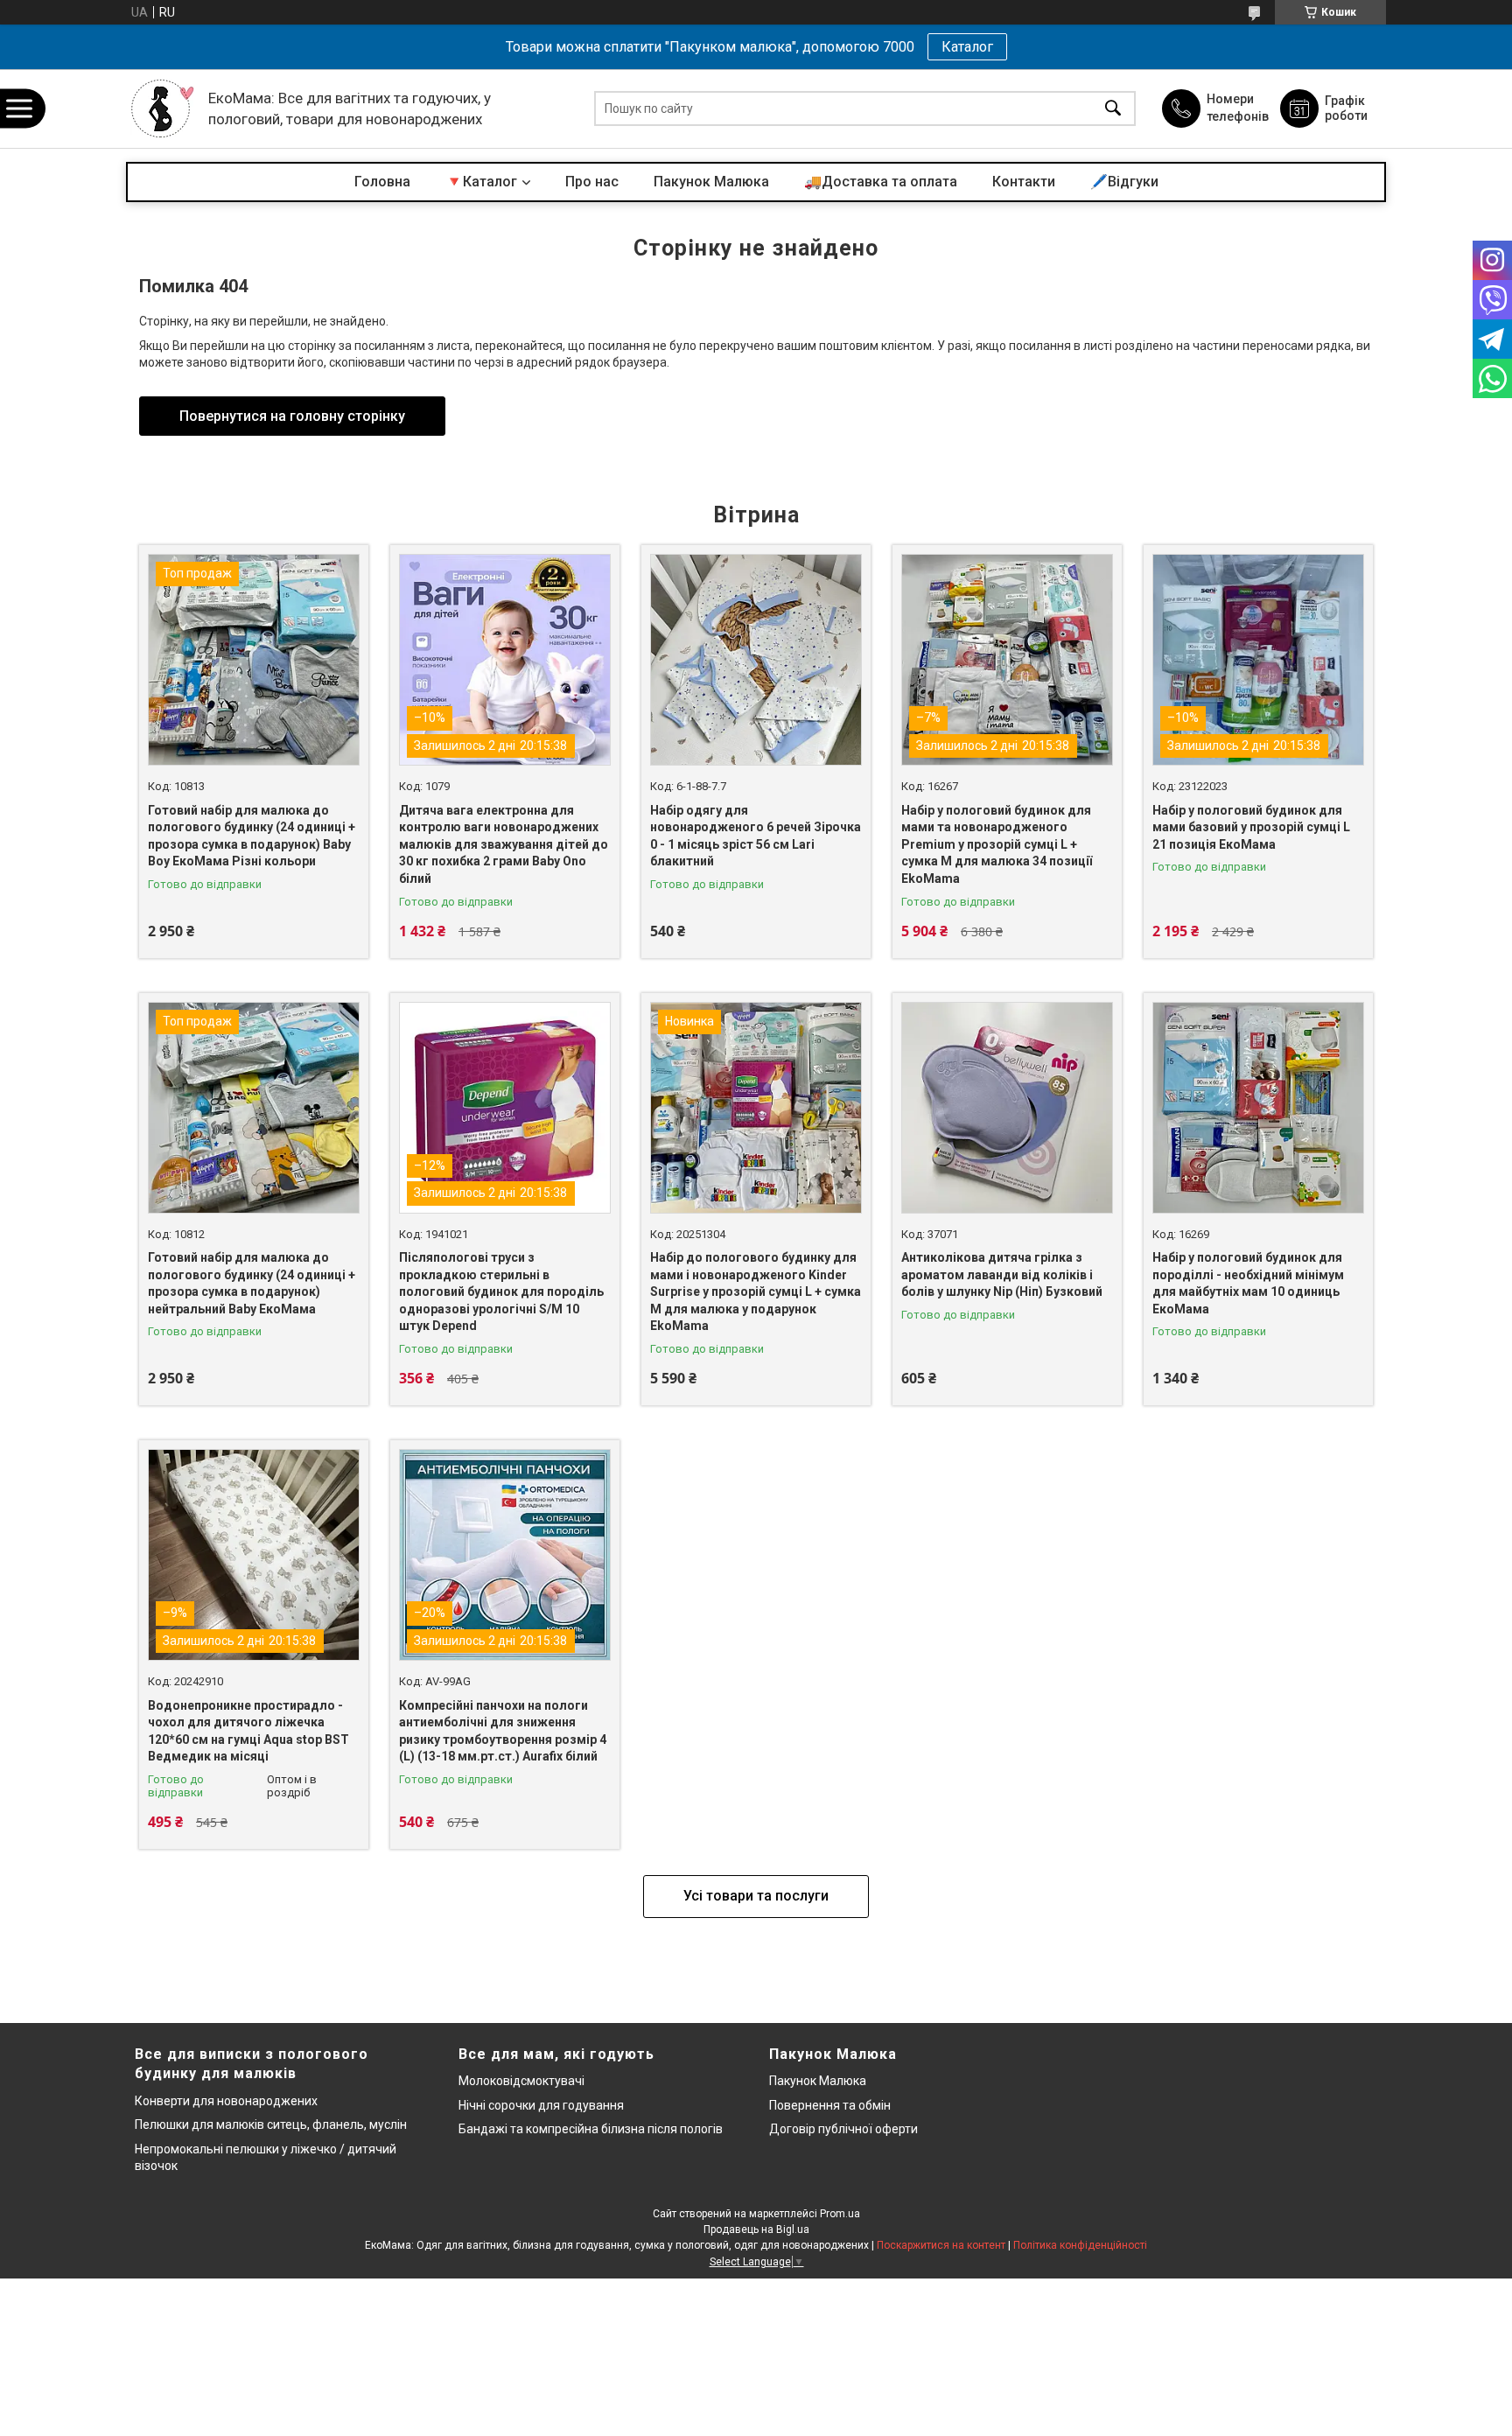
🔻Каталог (481, 182)
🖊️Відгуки (1124, 182)
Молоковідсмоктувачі (521, 2081)
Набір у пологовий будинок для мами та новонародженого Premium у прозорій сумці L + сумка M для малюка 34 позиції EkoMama (997, 844)
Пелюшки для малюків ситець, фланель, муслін (271, 2124)
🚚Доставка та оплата (881, 182)
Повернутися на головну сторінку (292, 416)
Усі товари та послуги (756, 1896)
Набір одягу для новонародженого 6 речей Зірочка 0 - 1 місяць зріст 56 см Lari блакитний (756, 836)
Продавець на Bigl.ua (756, 2229)
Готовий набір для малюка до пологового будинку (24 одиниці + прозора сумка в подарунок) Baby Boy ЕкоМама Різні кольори (252, 836)
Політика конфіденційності (1080, 2245)
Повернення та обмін (830, 2105)
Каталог (967, 47)
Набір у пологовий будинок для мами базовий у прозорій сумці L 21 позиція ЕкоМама (1251, 827)
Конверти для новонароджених (226, 2101)
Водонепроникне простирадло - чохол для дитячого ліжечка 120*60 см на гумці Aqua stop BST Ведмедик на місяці (248, 1731)
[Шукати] (1113, 109)
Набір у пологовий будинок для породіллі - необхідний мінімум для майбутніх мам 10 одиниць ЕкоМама (1248, 1283)
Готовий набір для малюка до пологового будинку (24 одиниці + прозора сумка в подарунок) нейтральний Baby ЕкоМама (252, 1283)
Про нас (592, 182)
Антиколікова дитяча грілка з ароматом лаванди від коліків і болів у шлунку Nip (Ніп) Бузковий (1002, 1274)
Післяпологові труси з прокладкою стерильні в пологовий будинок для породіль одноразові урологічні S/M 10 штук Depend (501, 1291)
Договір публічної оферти (843, 2129)
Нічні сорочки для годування (541, 2105)
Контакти (1024, 182)
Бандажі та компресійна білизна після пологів (591, 2129)
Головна (382, 182)
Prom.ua (840, 2214)
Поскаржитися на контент (941, 2245)
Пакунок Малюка (711, 182)
